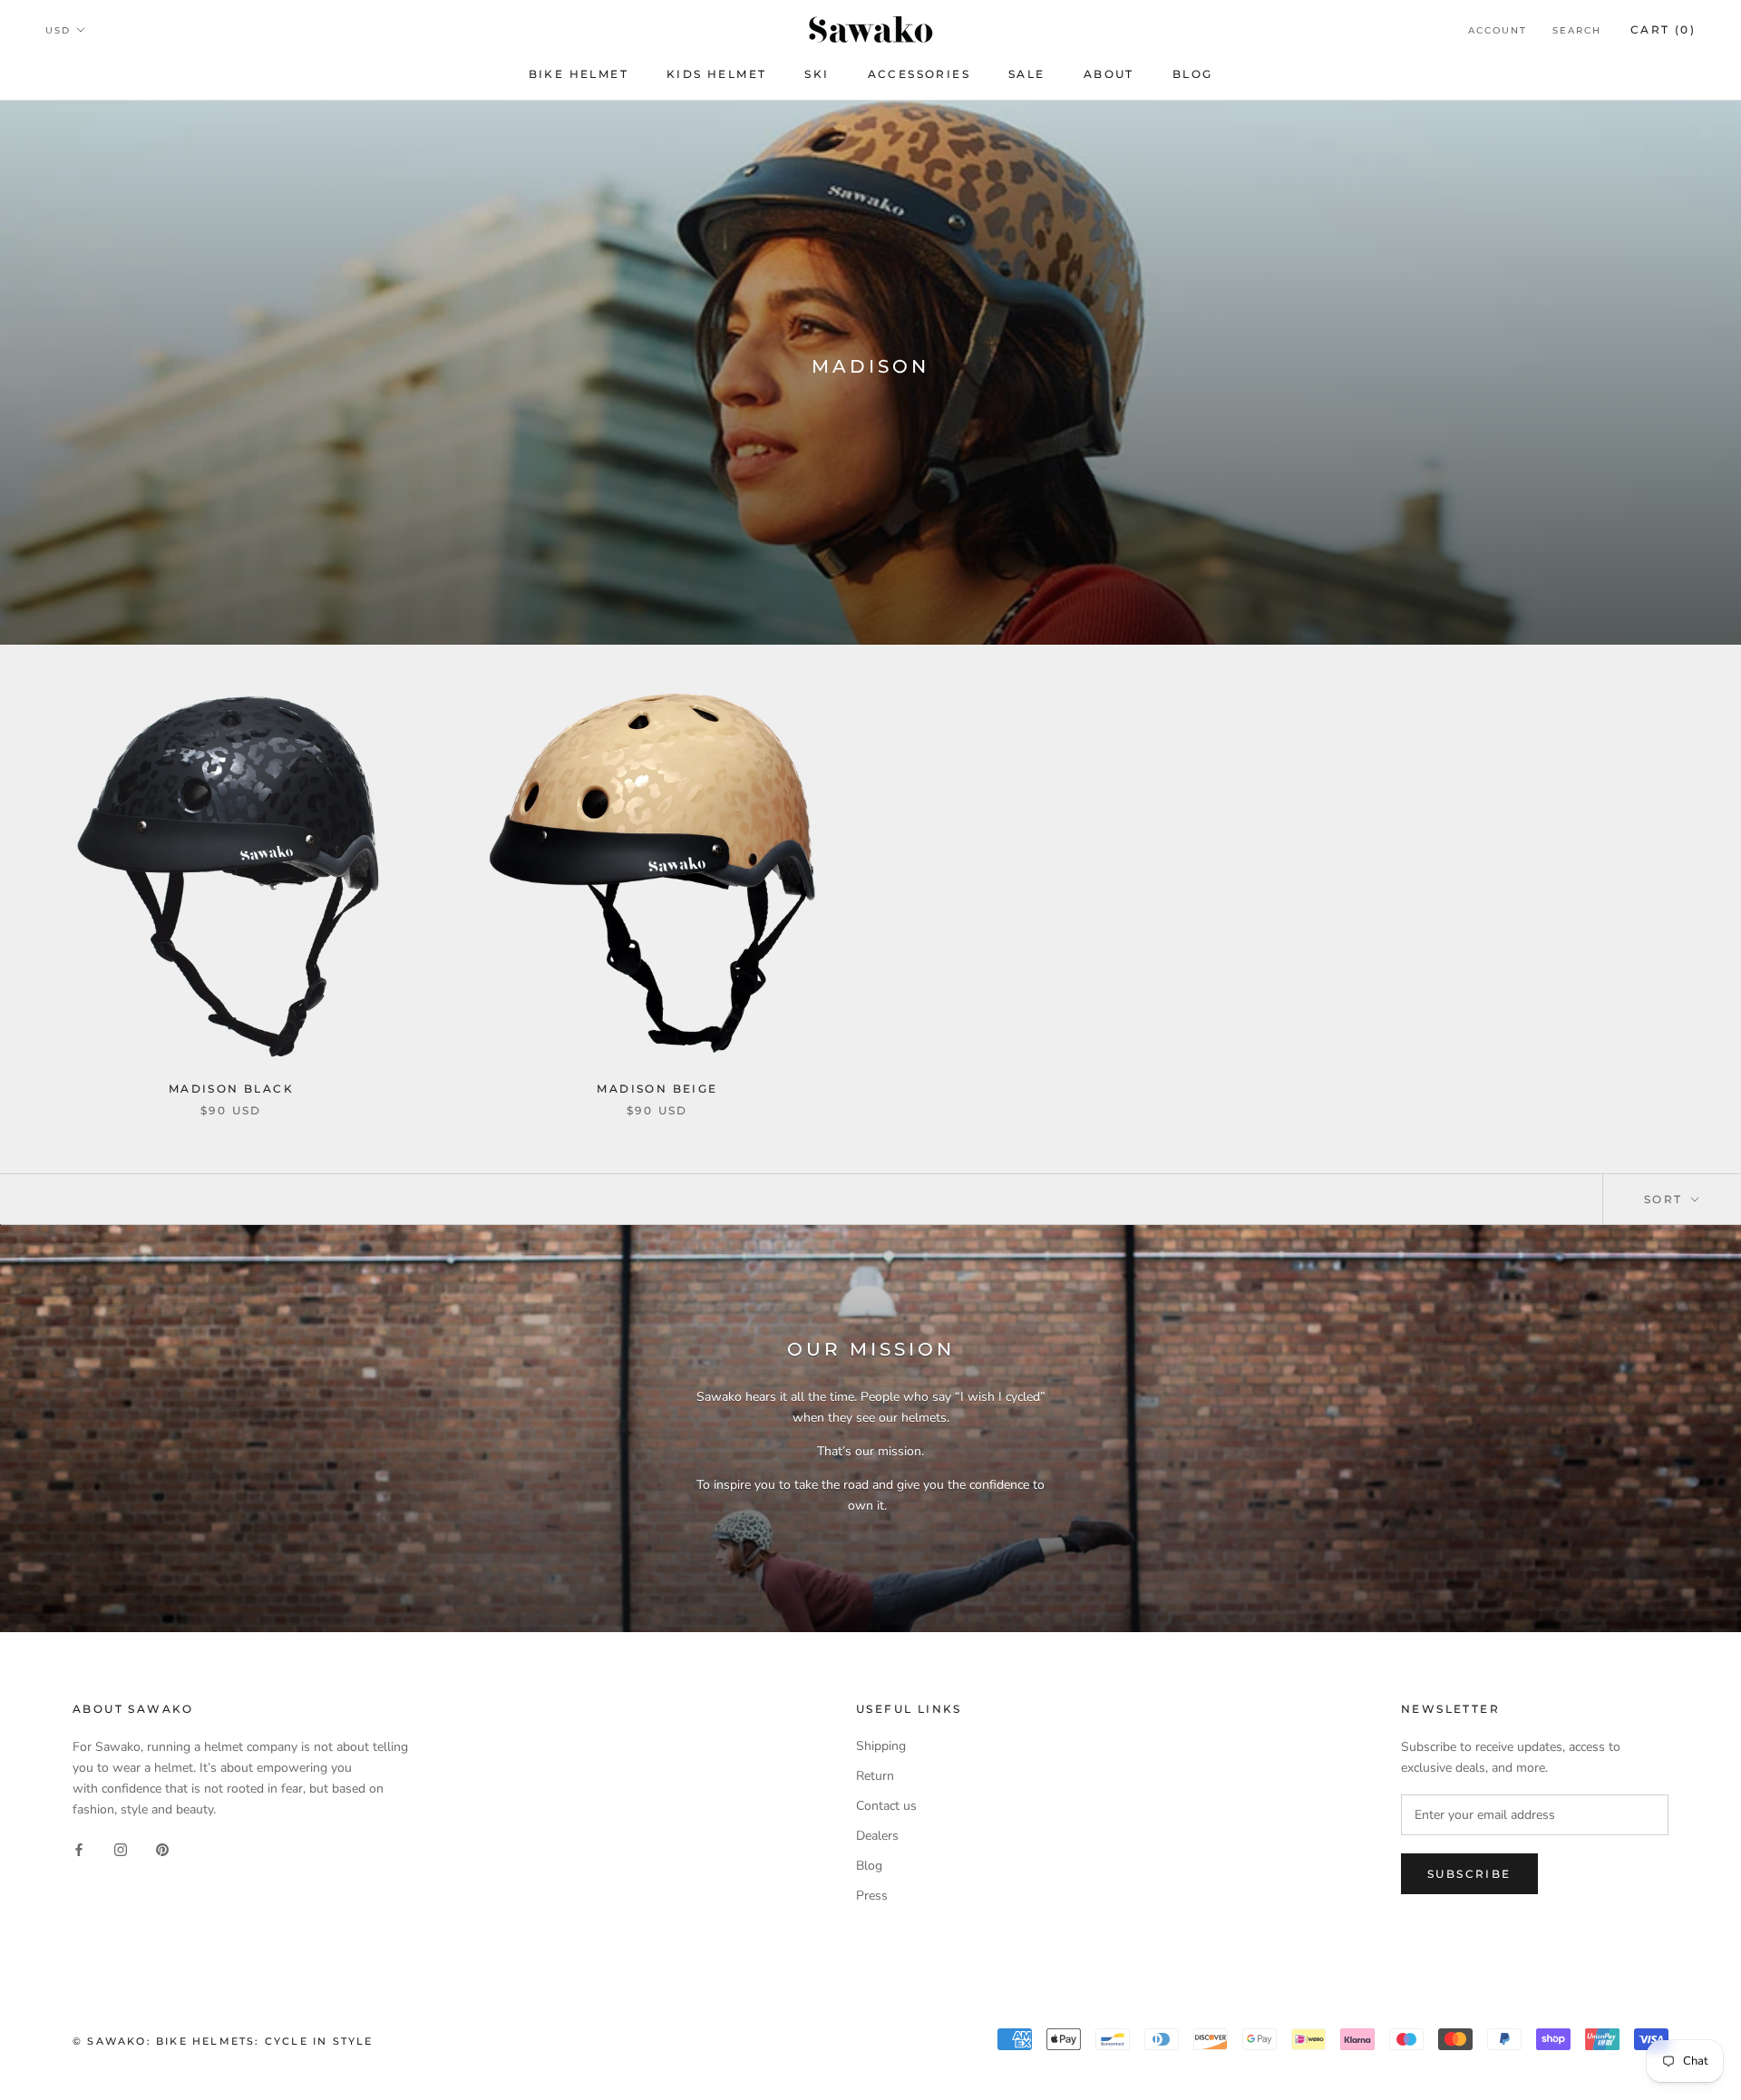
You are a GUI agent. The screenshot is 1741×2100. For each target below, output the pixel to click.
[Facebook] (79, 1849)
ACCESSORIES (919, 74)
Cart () (1663, 29)
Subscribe (1469, 1874)
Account (1498, 30)
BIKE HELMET (579, 74)
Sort (1666, 1199)
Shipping (881, 1746)
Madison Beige (657, 1089)
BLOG (1193, 74)
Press (872, 1896)
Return (875, 1776)
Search (1577, 30)
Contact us (886, 1806)
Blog (869, 1866)
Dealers (877, 1836)
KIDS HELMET (716, 74)
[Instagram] (121, 1849)
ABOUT (1109, 74)
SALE (1027, 74)
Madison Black (231, 1089)
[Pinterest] (162, 1849)
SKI (817, 74)
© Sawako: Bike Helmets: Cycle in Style (223, 2041)
